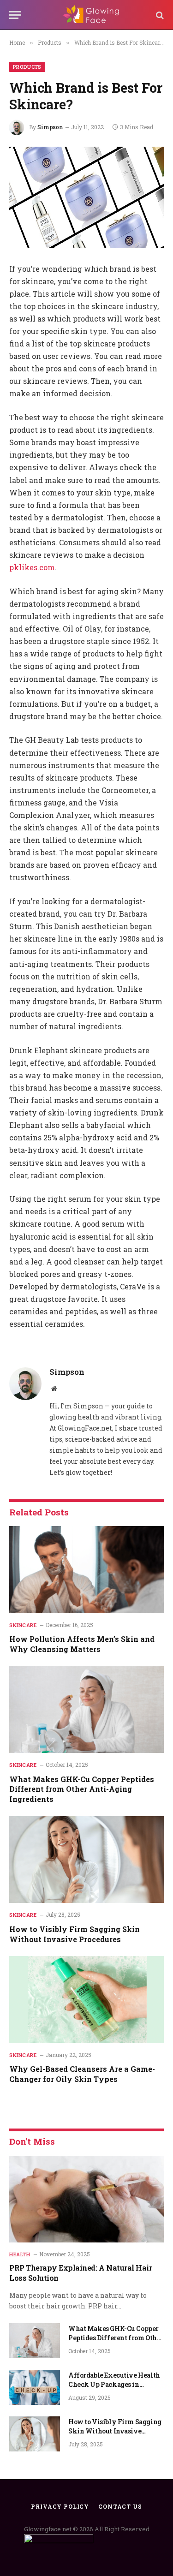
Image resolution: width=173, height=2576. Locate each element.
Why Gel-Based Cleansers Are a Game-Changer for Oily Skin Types (82, 2074)
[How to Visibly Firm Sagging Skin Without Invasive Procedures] (86, 1860)
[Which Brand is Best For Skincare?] (86, 197)
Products (27, 67)
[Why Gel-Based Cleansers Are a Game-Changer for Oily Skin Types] (86, 1999)
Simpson (50, 127)
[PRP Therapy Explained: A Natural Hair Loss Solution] (86, 2199)
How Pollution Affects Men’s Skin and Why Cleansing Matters (82, 1644)
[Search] (159, 15)
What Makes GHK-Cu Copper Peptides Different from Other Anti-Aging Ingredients (82, 1789)
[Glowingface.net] (91, 15)
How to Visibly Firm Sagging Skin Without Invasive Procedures (75, 1934)
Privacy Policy (60, 2506)
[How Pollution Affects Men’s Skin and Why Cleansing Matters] (86, 1569)
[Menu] (15, 15)
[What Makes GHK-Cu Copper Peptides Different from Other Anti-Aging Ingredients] (86, 1710)
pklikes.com (32, 567)
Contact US (120, 2506)
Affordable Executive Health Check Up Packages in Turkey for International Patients (114, 2389)
